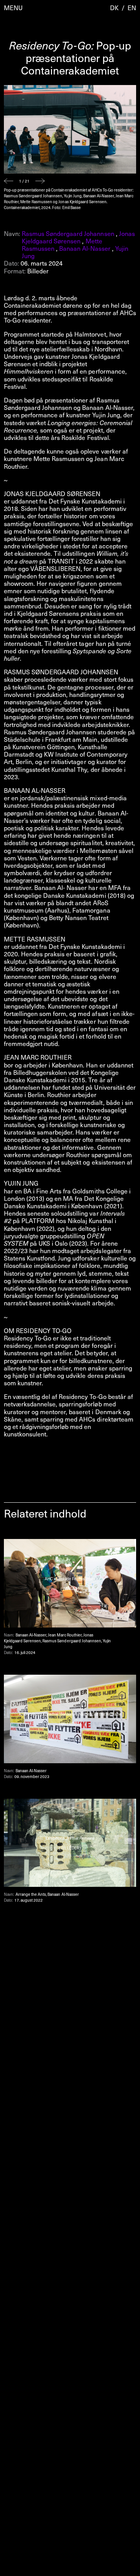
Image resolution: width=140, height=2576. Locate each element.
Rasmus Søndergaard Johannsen (68, 233)
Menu (13, 8)
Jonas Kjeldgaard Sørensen (78, 237)
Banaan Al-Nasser (85, 248)
